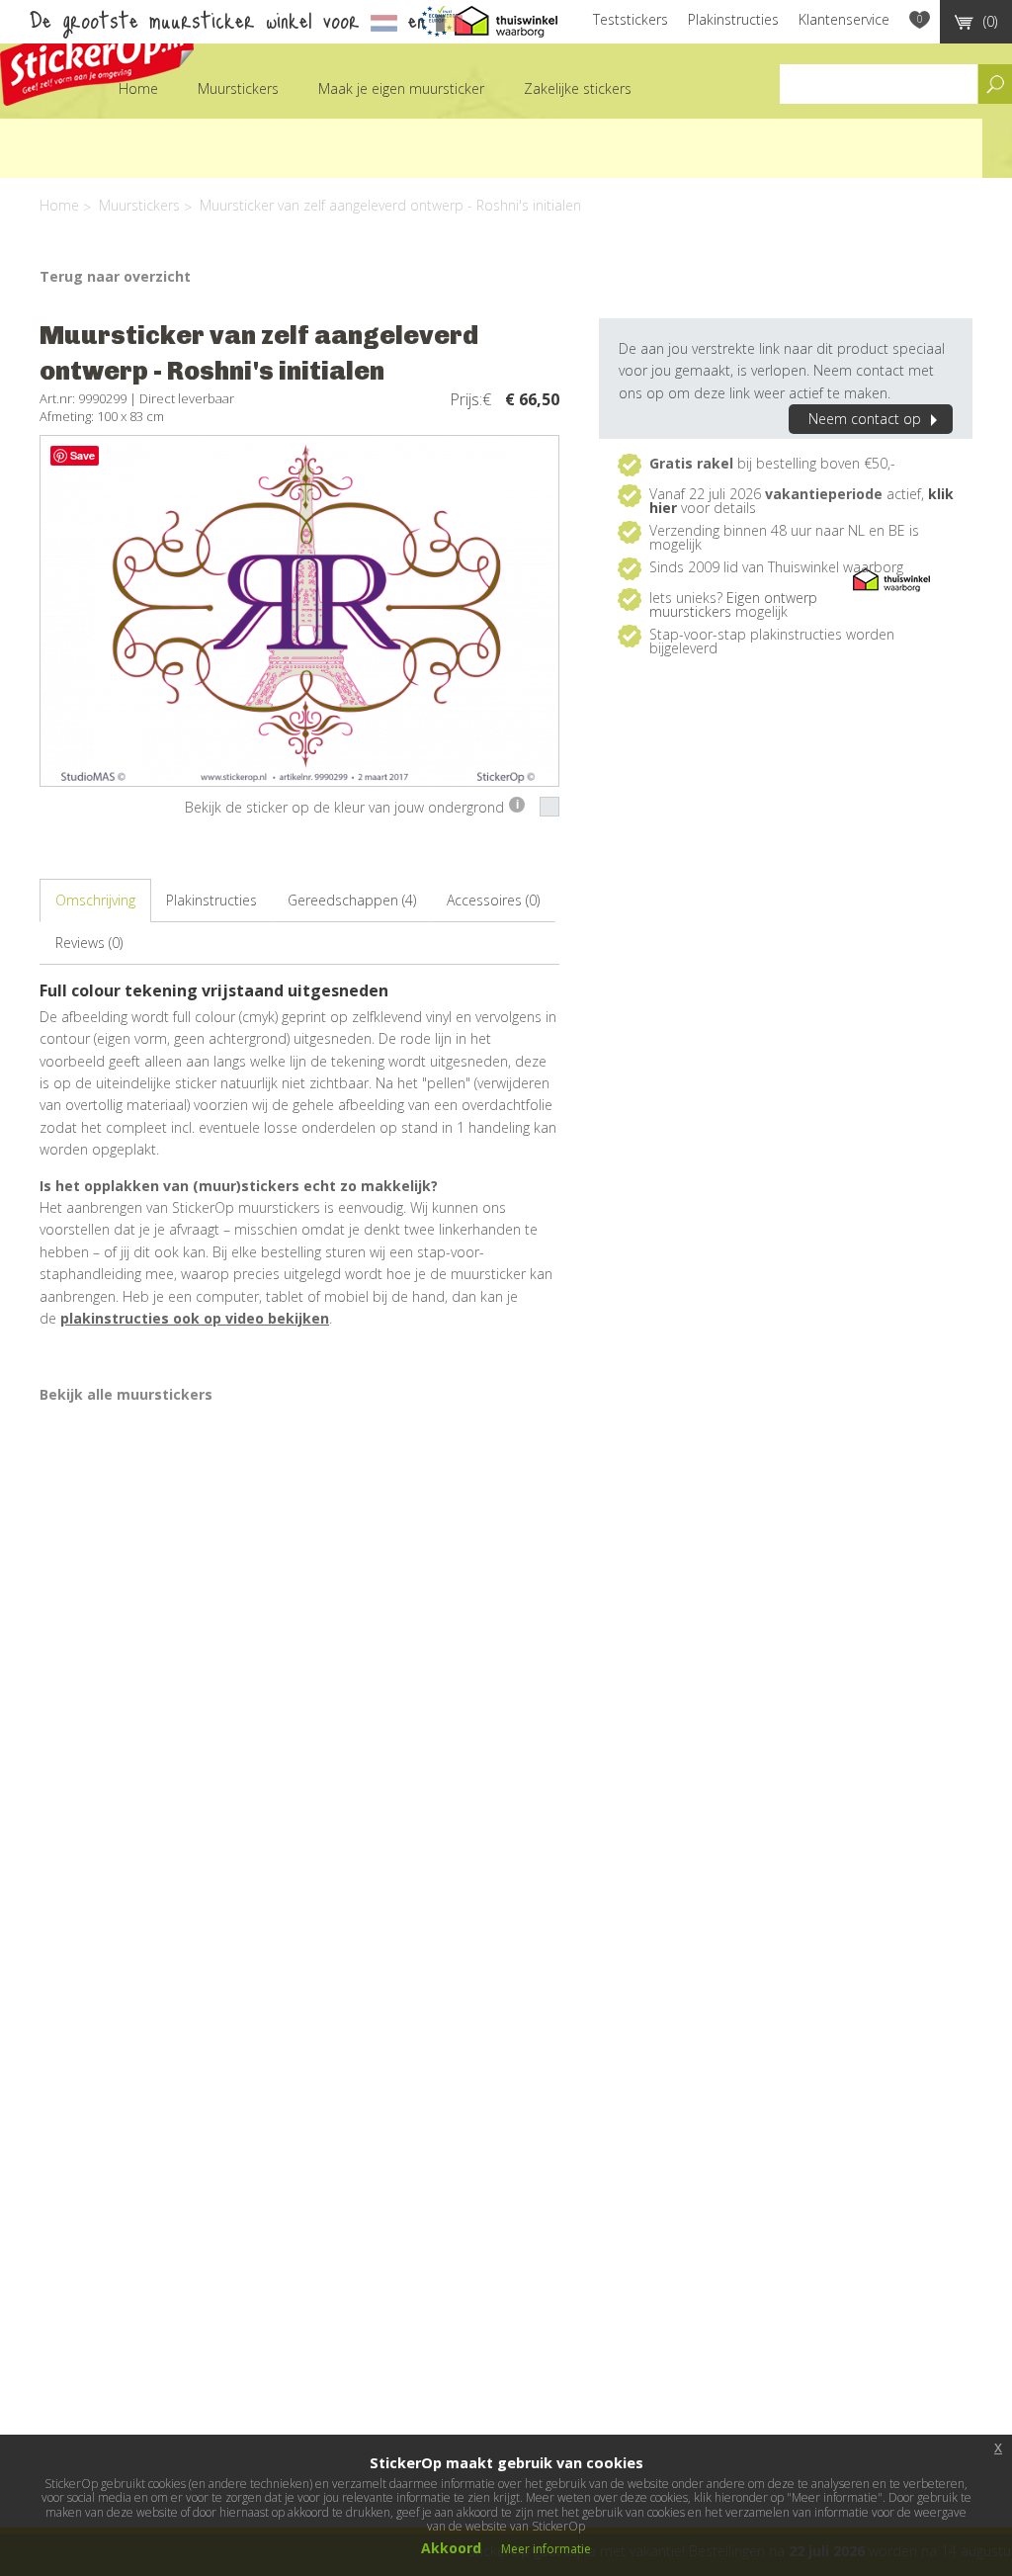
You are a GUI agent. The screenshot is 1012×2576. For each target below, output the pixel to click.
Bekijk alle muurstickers (126, 1394)
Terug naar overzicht (115, 276)
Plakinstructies (733, 19)
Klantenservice (844, 19)
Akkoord (451, 2548)
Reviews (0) (89, 943)
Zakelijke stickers (578, 88)
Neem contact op (865, 419)
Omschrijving (95, 900)
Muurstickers (238, 88)
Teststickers (631, 19)
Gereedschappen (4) (352, 900)
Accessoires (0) (493, 900)
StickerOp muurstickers (97, 57)
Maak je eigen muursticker (401, 88)
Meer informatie (546, 2549)
